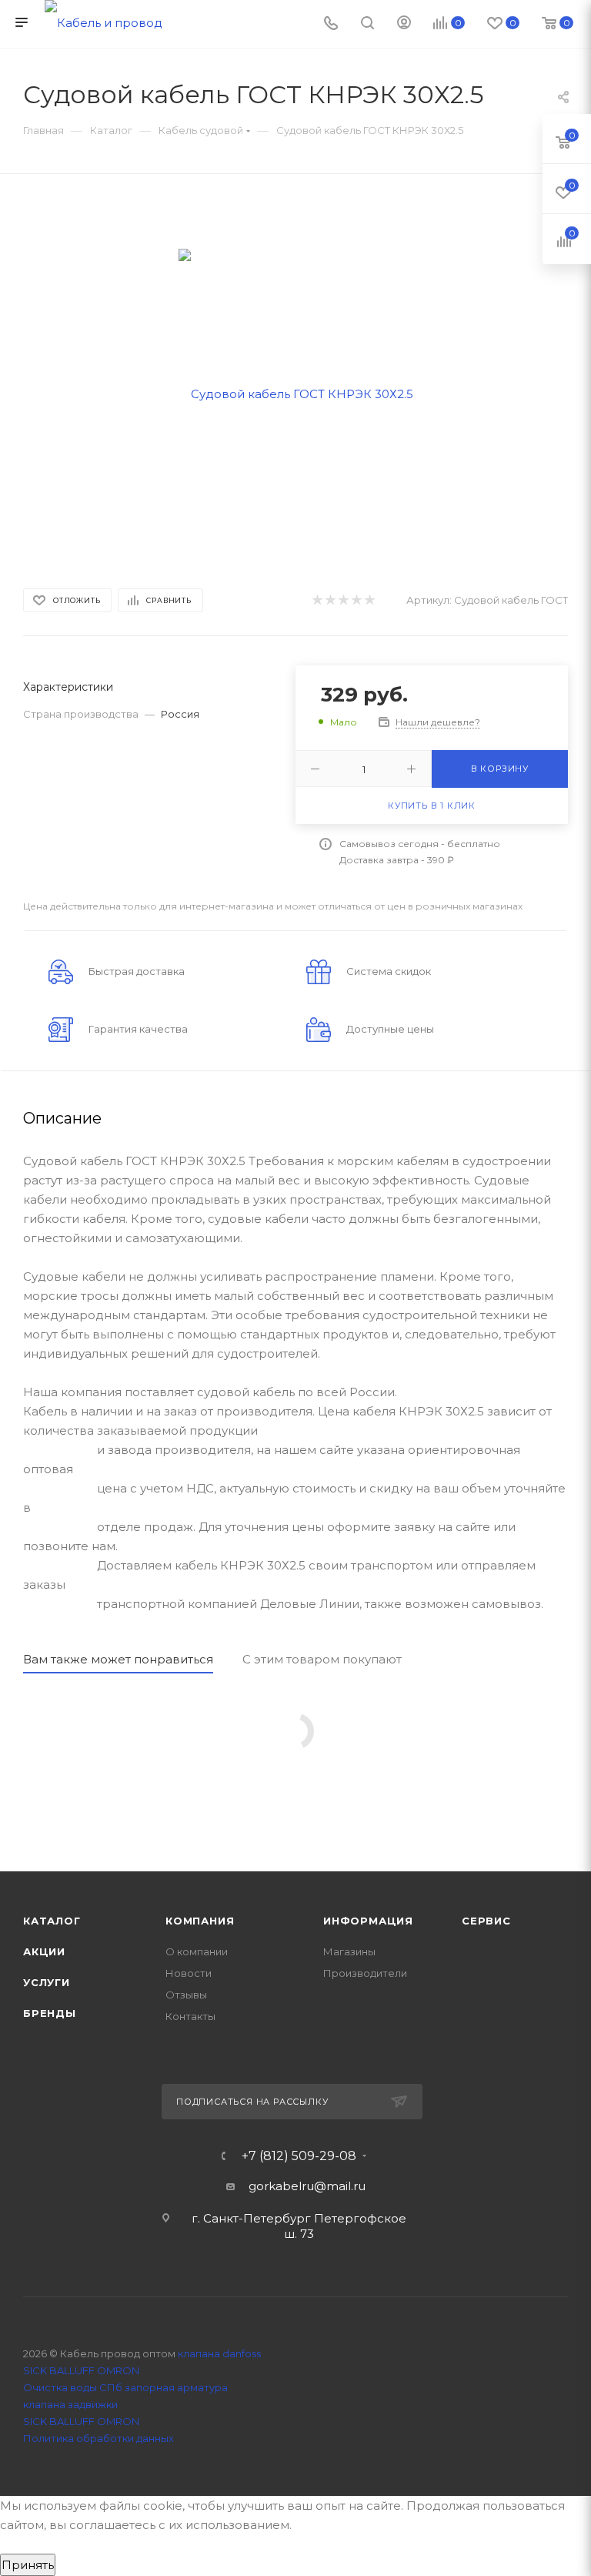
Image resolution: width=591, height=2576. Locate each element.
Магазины (349, 1951)
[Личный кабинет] (404, 24)
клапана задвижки (70, 2404)
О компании (197, 1951)
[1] (317, 600)
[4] (356, 600)
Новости (189, 1973)
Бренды (50, 2013)
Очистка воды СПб (73, 2387)
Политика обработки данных (98, 2438)
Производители (365, 1973)
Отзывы (186, 1995)
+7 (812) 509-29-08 (299, 2156)
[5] (369, 600)
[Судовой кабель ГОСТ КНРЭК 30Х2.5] (296, 392)
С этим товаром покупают (322, 1659)
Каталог (52, 1921)
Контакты (190, 2016)
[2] (330, 600)
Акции (44, 1951)
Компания (200, 1921)
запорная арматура (176, 2387)
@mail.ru (340, 2186)
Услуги (47, 1982)
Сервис (486, 1921)
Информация (368, 1921)
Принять (28, 2565)
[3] (343, 600)
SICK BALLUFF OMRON (81, 2421)
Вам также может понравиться (118, 1659)
